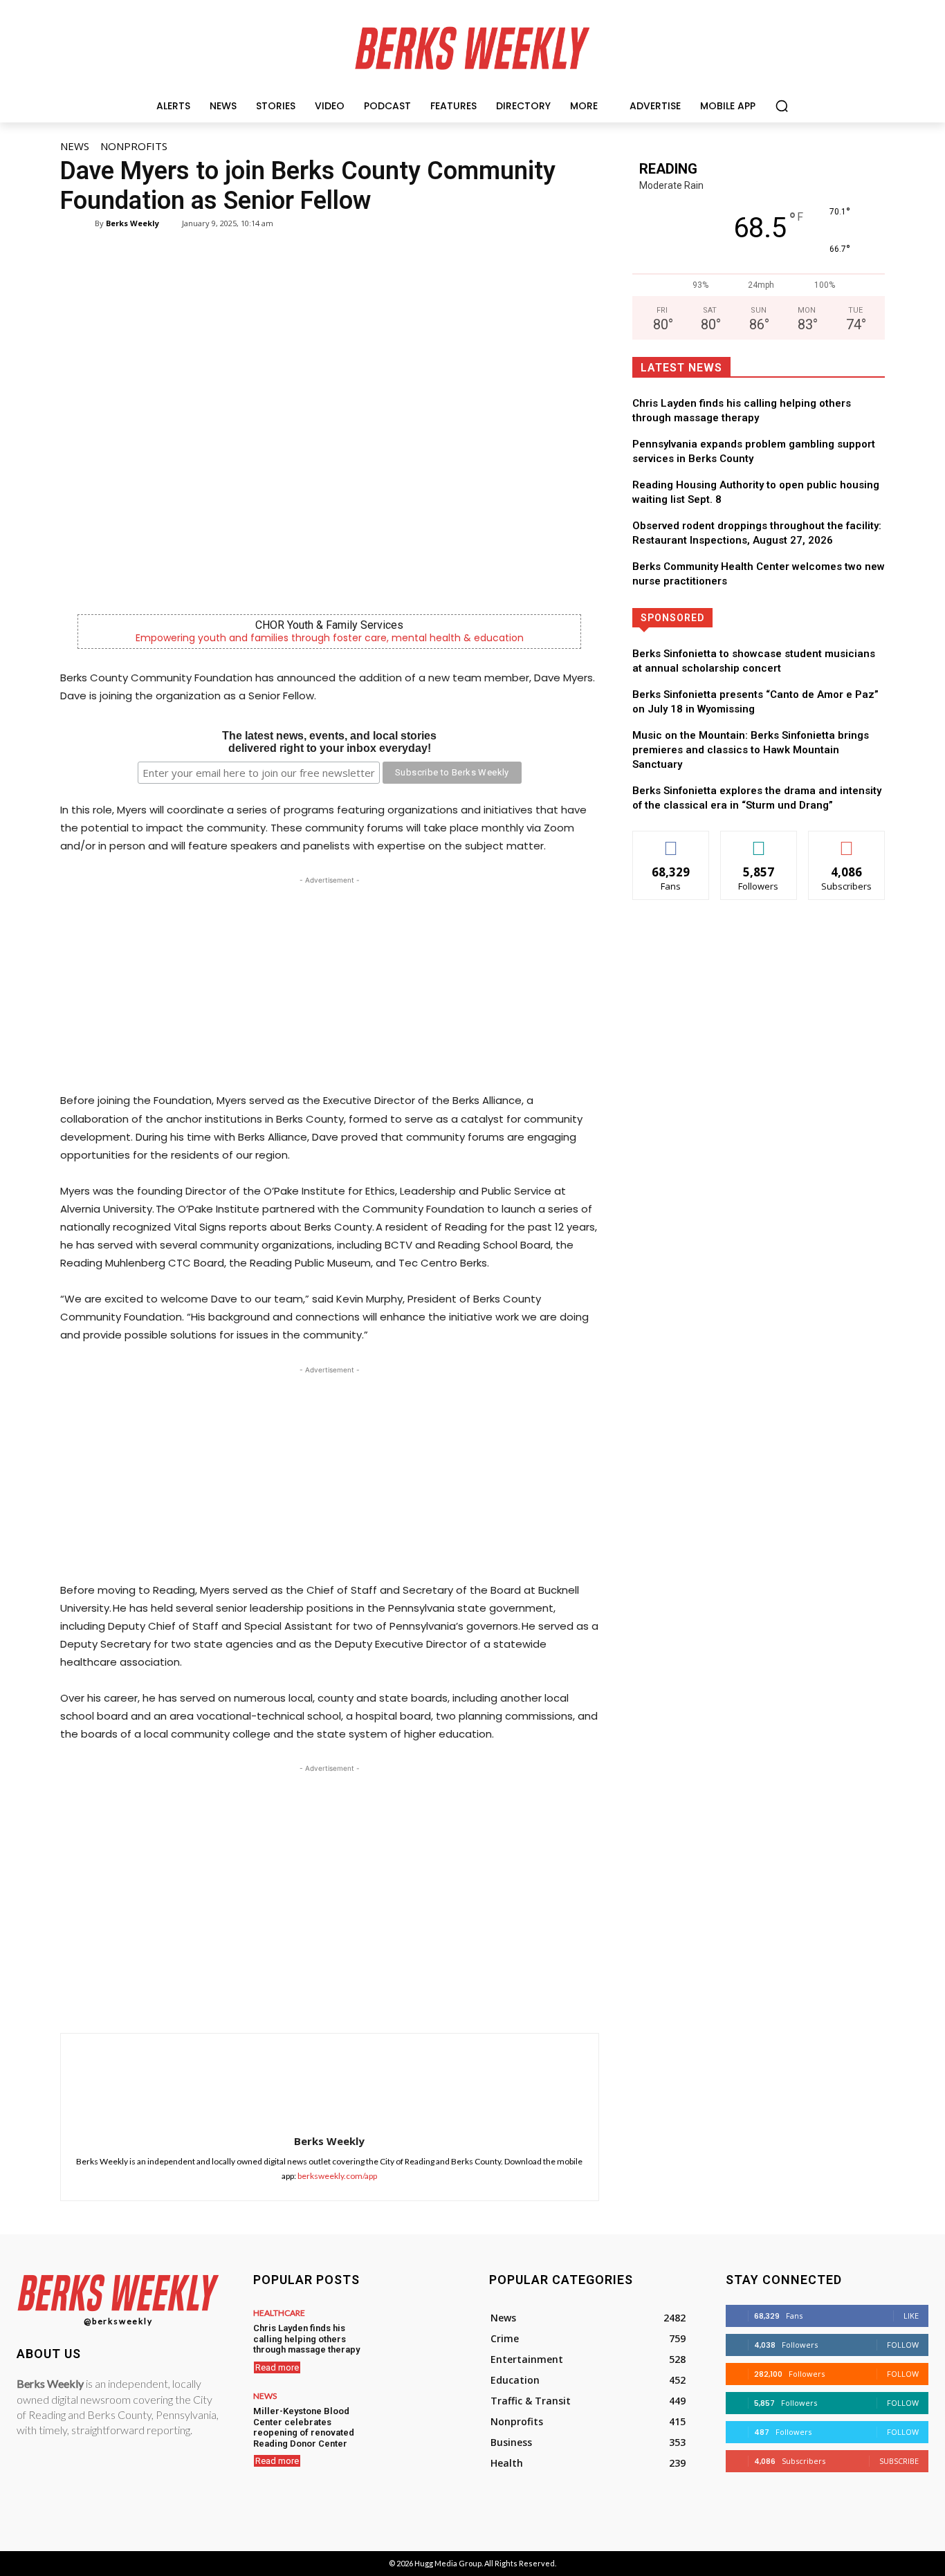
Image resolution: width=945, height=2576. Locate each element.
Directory (808, 617)
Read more (277, 2367)
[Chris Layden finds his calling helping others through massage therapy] (415, 2337)
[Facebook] (276, 1998)
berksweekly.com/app (337, 2176)
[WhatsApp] (340, 1998)
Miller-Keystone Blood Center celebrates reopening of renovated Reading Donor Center (304, 2427)
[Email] (403, 1998)
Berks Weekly (132, 223)
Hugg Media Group (448, 2563)
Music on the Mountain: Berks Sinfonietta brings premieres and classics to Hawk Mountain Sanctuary (751, 750)
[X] (308, 1998)
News (75, 146)
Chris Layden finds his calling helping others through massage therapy (306, 2339)
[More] (468, 1998)
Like (671, 841)
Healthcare (279, 2313)
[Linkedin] (371, 1998)
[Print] (435, 1998)
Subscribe (847, 841)
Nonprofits (134, 146)
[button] (782, 106)
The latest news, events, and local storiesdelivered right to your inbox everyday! (329, 742)
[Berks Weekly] (86, 223)
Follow (759, 841)
